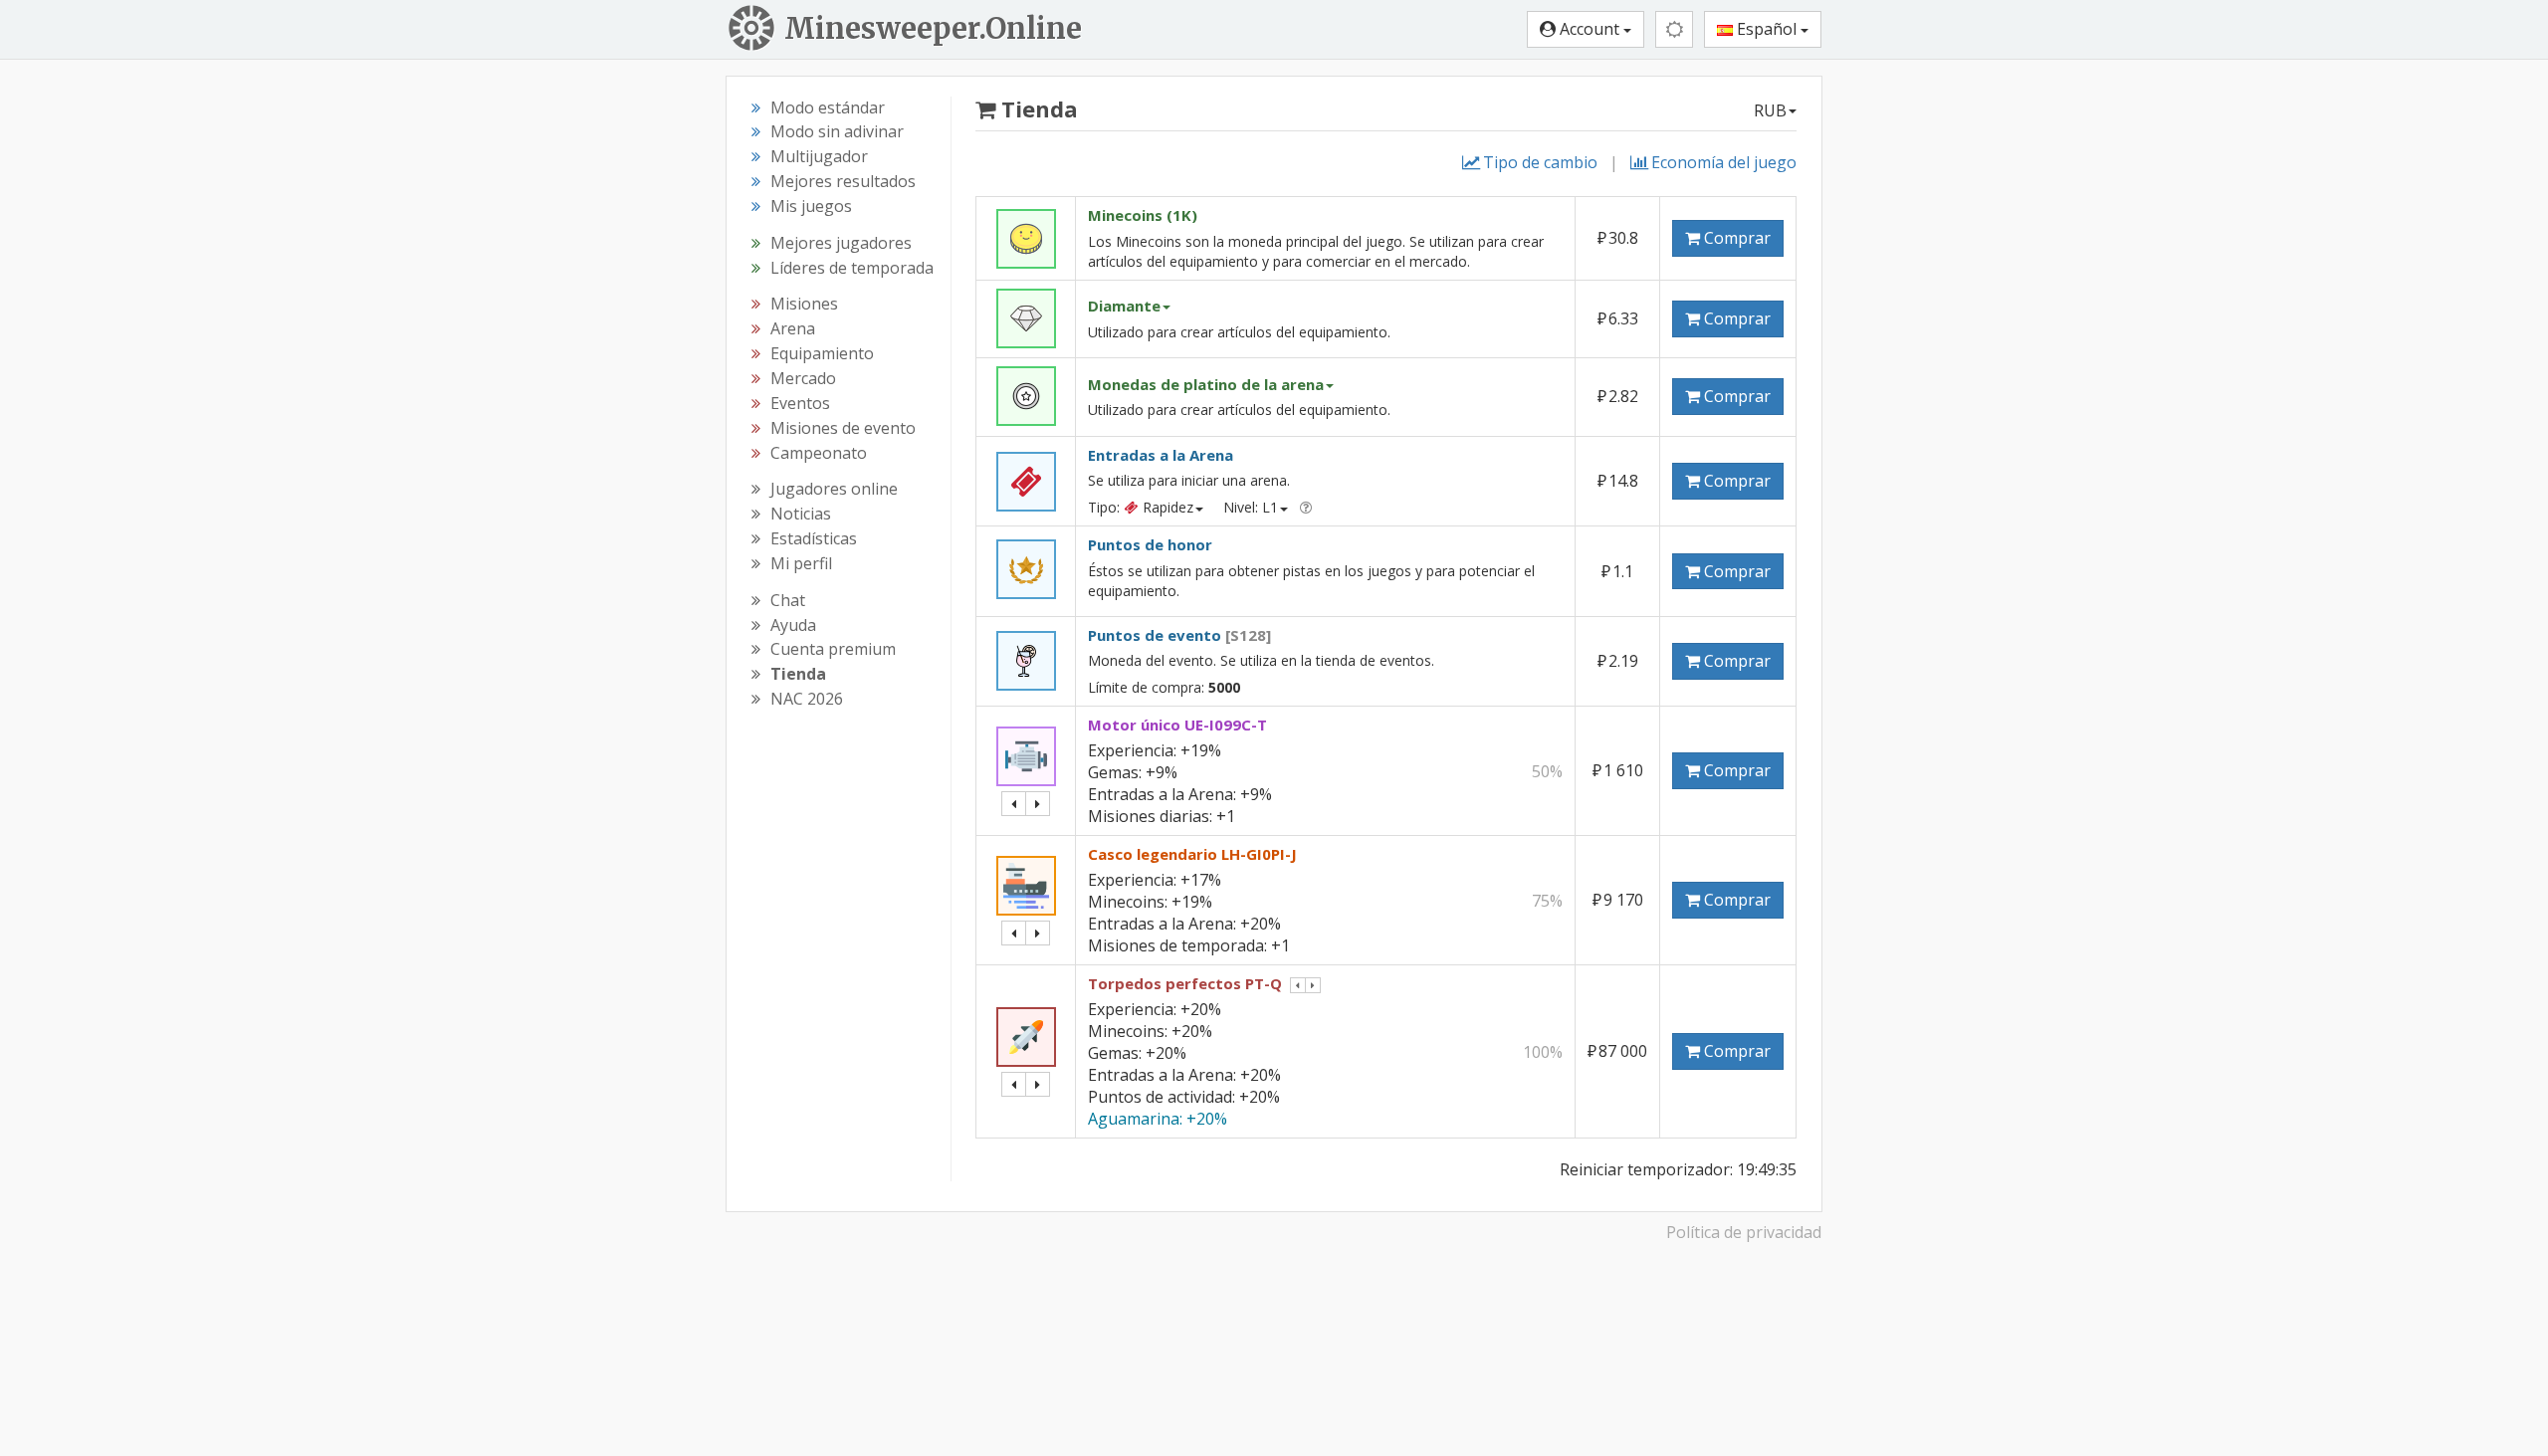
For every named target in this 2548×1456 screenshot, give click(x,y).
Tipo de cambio (1540, 162)
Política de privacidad (1744, 1232)
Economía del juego (1724, 162)
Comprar (1735, 238)
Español (1767, 29)
